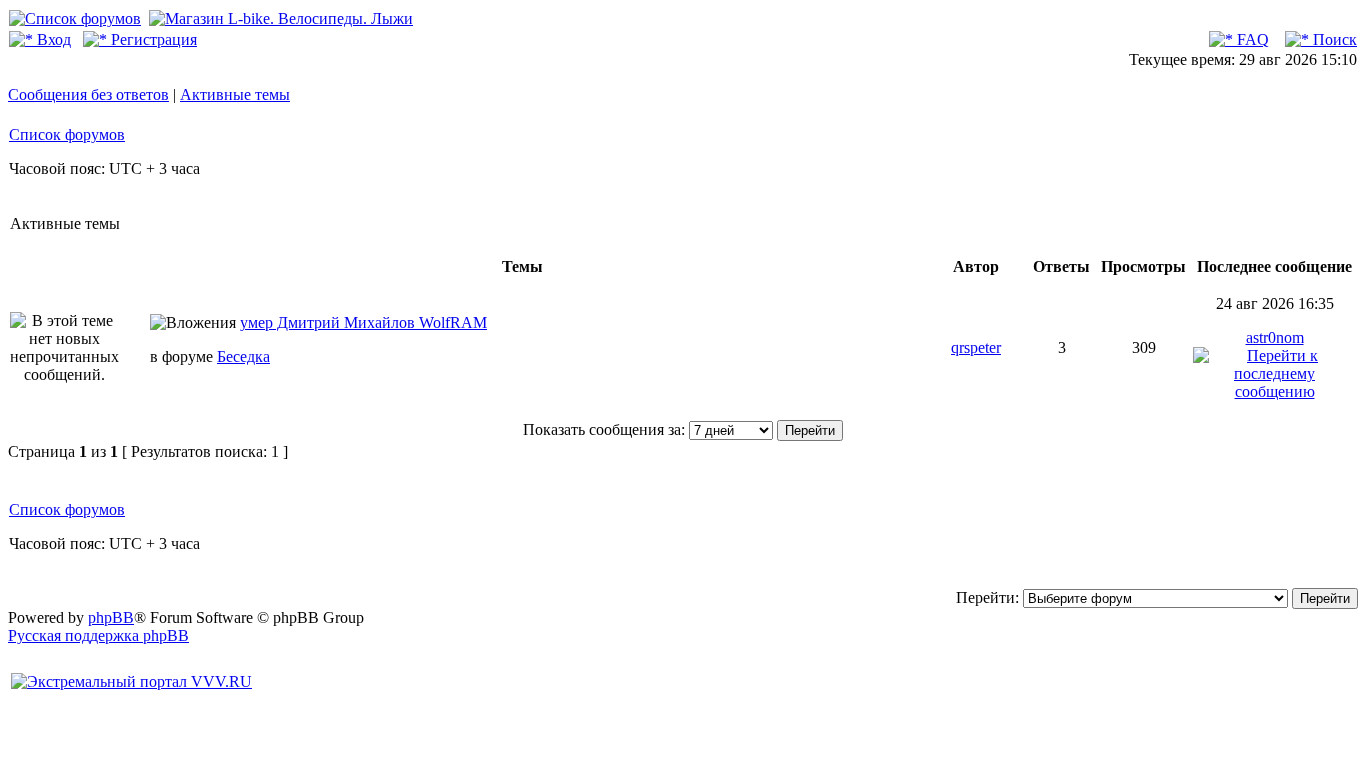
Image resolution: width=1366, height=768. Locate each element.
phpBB (111, 617)
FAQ (1251, 39)
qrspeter (976, 347)
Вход (52, 39)
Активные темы (235, 94)
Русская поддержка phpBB (98, 635)
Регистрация (152, 39)
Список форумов (67, 134)
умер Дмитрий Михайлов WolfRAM (363, 322)
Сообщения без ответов (88, 94)
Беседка (243, 356)
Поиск (1333, 39)
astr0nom (1275, 337)
